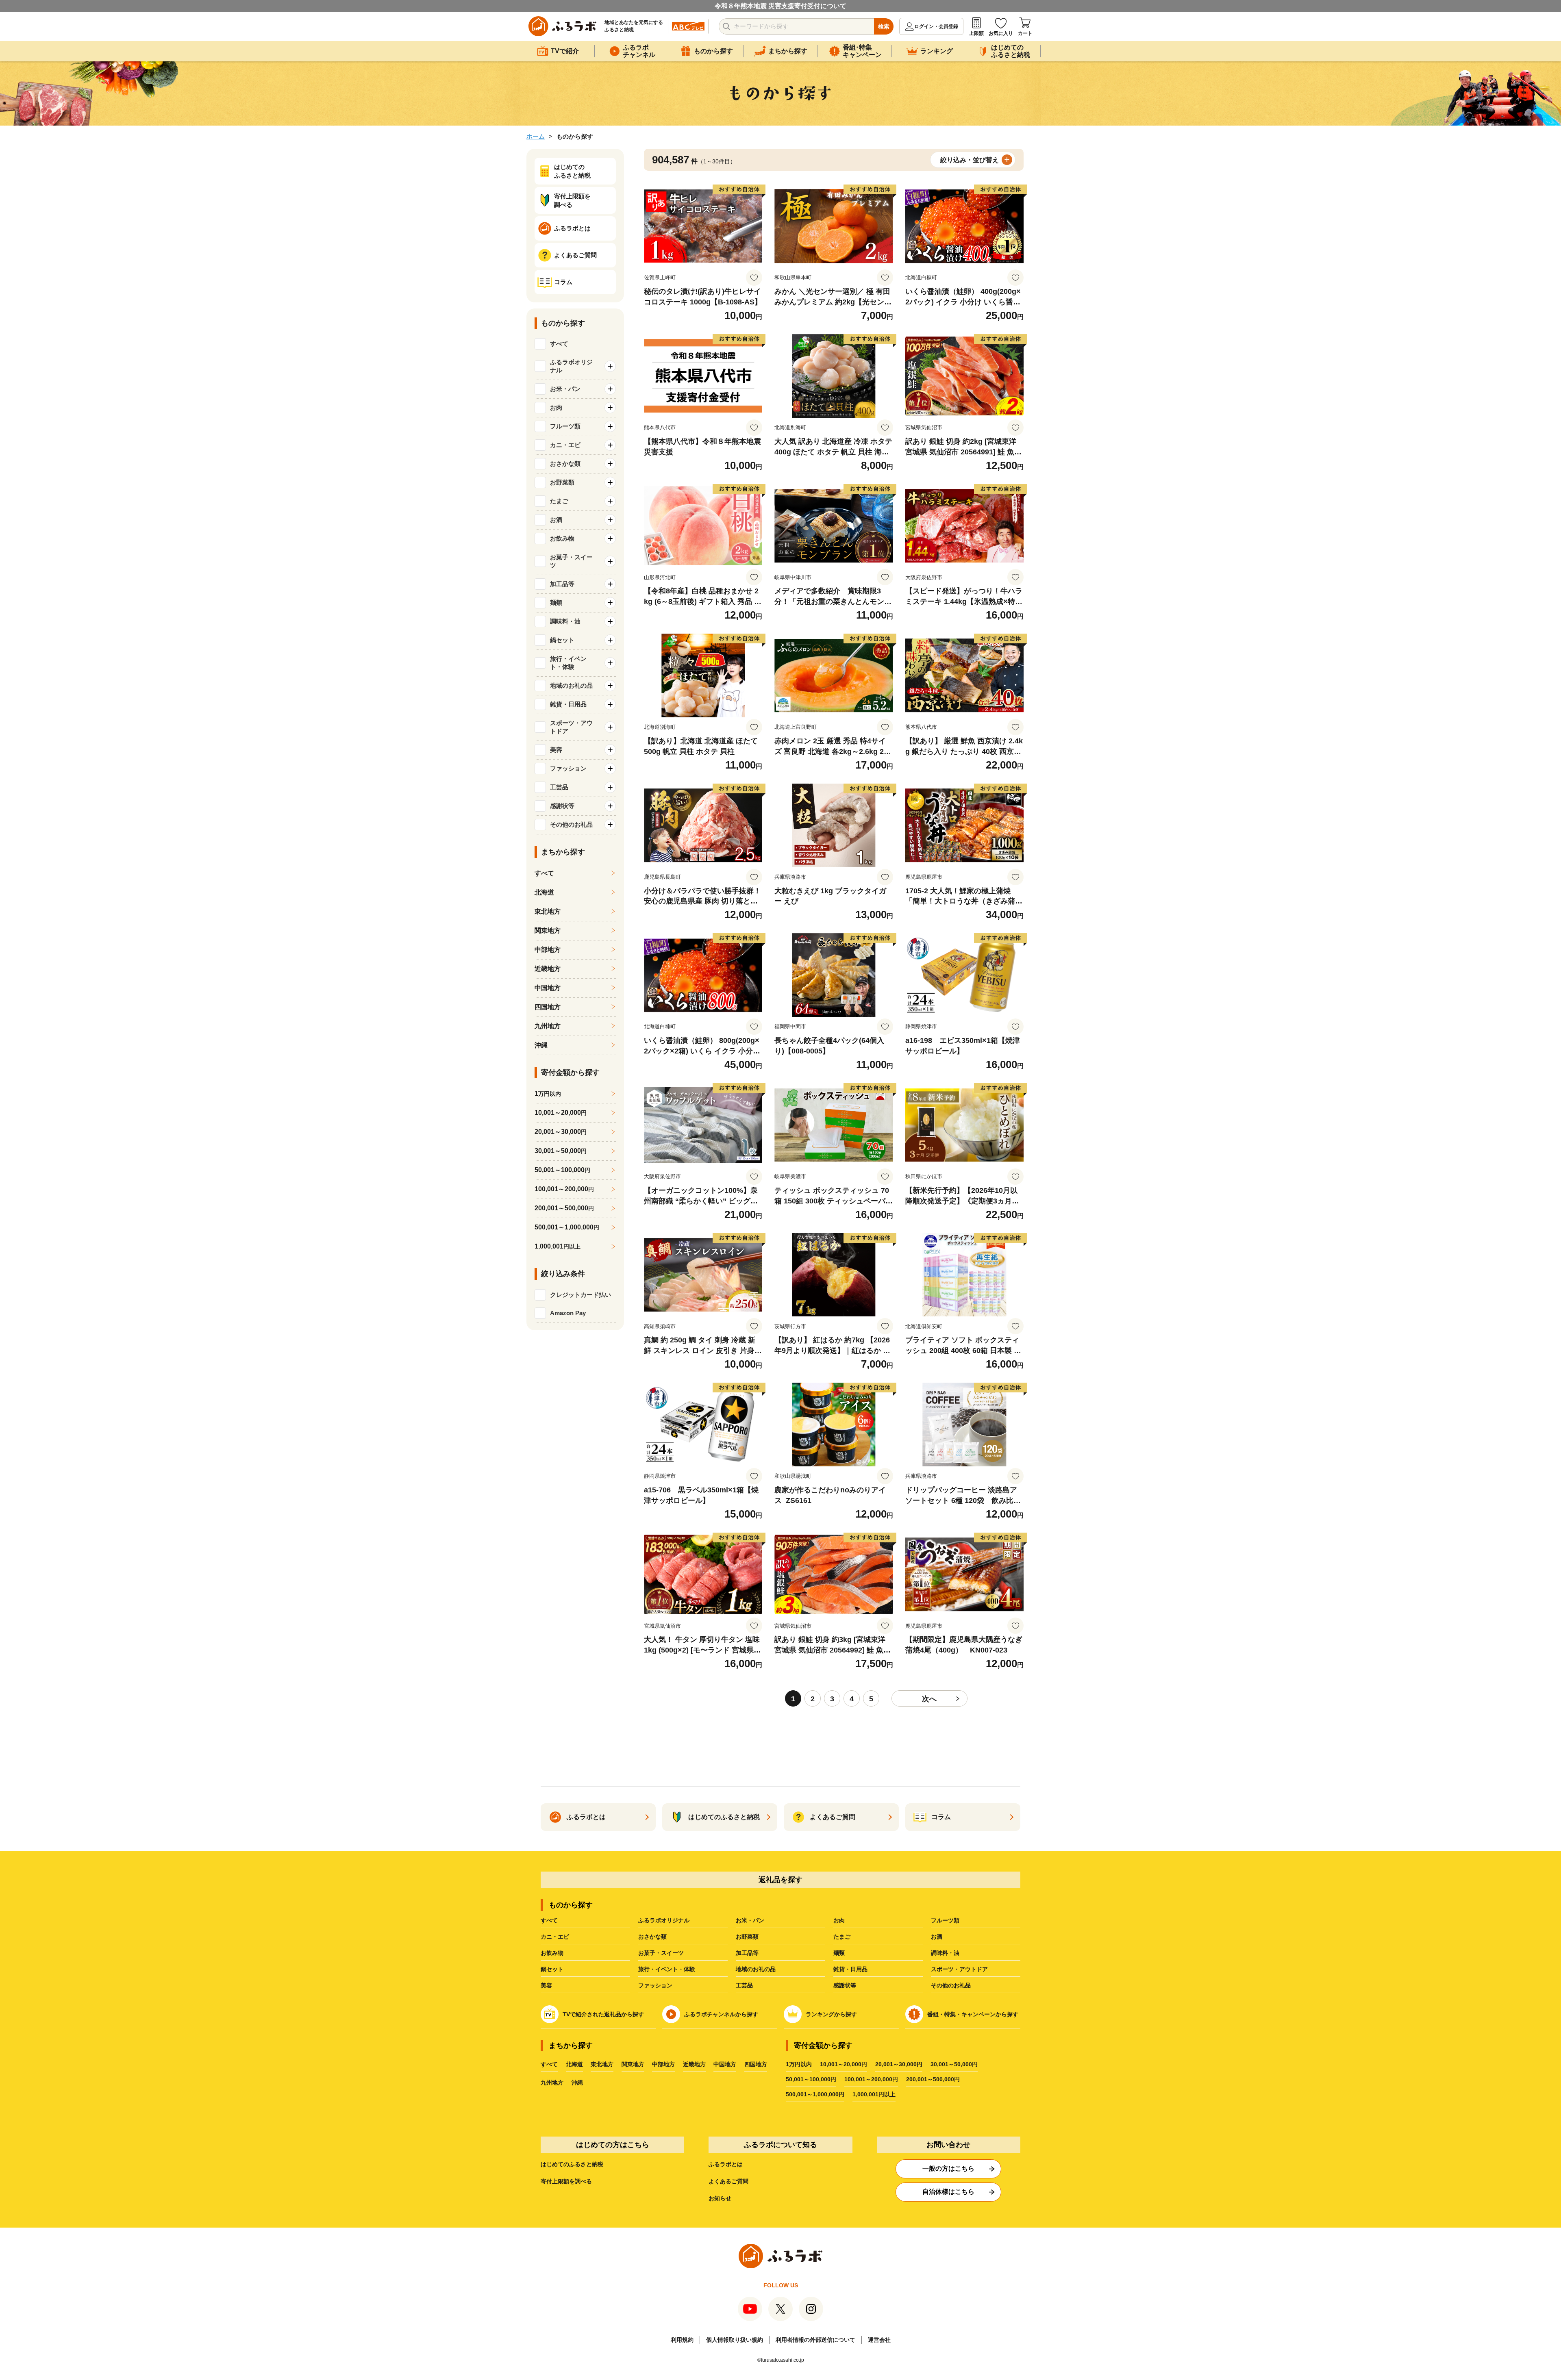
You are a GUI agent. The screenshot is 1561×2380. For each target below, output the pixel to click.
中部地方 (548, 950)
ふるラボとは (726, 2164)
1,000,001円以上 (874, 2094)
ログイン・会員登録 (936, 26)
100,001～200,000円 (871, 2079)
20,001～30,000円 (899, 2064)
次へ (929, 1699)
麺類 (839, 1953)
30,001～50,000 (561, 1151)
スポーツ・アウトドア (959, 1969)
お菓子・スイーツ (661, 1953)
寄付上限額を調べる (566, 2181)
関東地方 (548, 931)
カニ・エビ (555, 1937)
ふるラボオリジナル (664, 1920)
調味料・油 (945, 1953)
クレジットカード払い (580, 1295)
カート (1025, 33)
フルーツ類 (945, 1920)
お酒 (937, 1937)
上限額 (976, 33)
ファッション (655, 1985)
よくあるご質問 (728, 2181)
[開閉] (610, 366)
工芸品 (744, 1985)
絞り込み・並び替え (970, 160)
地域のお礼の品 (756, 1969)
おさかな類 (652, 1937)
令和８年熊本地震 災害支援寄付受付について (780, 6)
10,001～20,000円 (844, 2064)
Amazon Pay (568, 1313)
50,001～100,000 (562, 1170)
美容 (546, 1985)
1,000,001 (558, 1246)
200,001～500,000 (564, 1208)
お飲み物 (552, 1953)
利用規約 (682, 2340)
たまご (842, 1937)
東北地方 (548, 911)
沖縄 (541, 1045)
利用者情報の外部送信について (815, 2340)
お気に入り (1001, 33)
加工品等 (747, 1953)
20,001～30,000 (561, 1132)
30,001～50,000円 (954, 2064)
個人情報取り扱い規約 (735, 2340)
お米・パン (750, 1920)
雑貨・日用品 (850, 1969)
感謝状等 (845, 1985)
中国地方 (548, 988)
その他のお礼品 (951, 1985)
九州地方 (548, 1026)
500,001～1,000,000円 (815, 2094)
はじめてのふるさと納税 (572, 2164)
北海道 (544, 892)
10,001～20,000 (561, 1113)
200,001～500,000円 (933, 2079)
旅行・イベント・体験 (667, 1969)
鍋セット (552, 1969)
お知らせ (720, 2198)
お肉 (839, 1920)
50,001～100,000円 (811, 2079)
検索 (884, 26)
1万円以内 (799, 2064)
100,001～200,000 (564, 1189)
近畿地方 (548, 969)
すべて (559, 344)
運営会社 (879, 2340)
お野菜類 (747, 1937)
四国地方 (548, 1007)
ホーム (536, 136)
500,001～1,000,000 (567, 1227)
